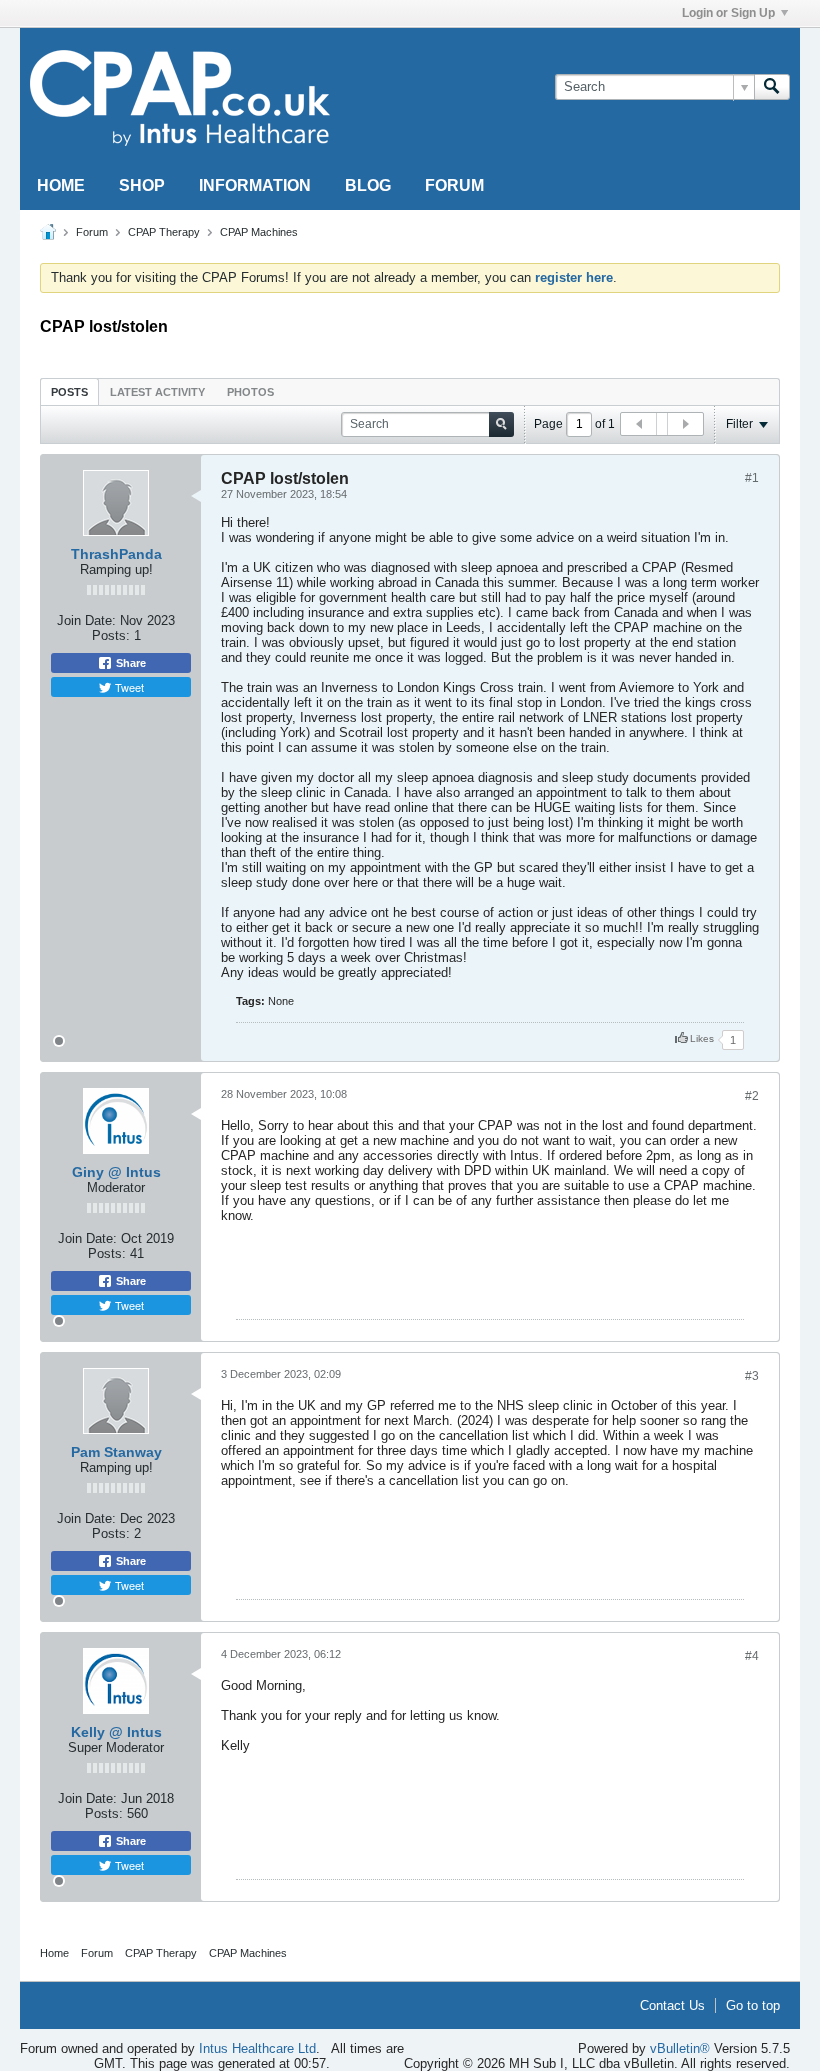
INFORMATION (255, 185)
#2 (752, 1096)
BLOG (368, 185)
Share (129, 663)
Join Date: (86, 620)
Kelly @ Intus (116, 1732)
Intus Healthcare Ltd (257, 2048)
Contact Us (672, 2005)
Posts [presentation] (69, 392)
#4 (752, 1656)
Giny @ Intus (116, 1172)
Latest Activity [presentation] (157, 392)
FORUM (454, 185)
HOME (61, 185)
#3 (752, 1376)
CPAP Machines (259, 232)
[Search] (772, 87)
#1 (752, 478)
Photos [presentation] (250, 392)
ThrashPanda (116, 554)
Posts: (111, 635)
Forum (92, 232)
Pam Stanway (116, 1452)
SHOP (142, 185)
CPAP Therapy (164, 232)
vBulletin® (680, 2048)
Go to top (753, 2005)
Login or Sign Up (728, 13)
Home (54, 1953)
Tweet (128, 687)
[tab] (69, 391)
